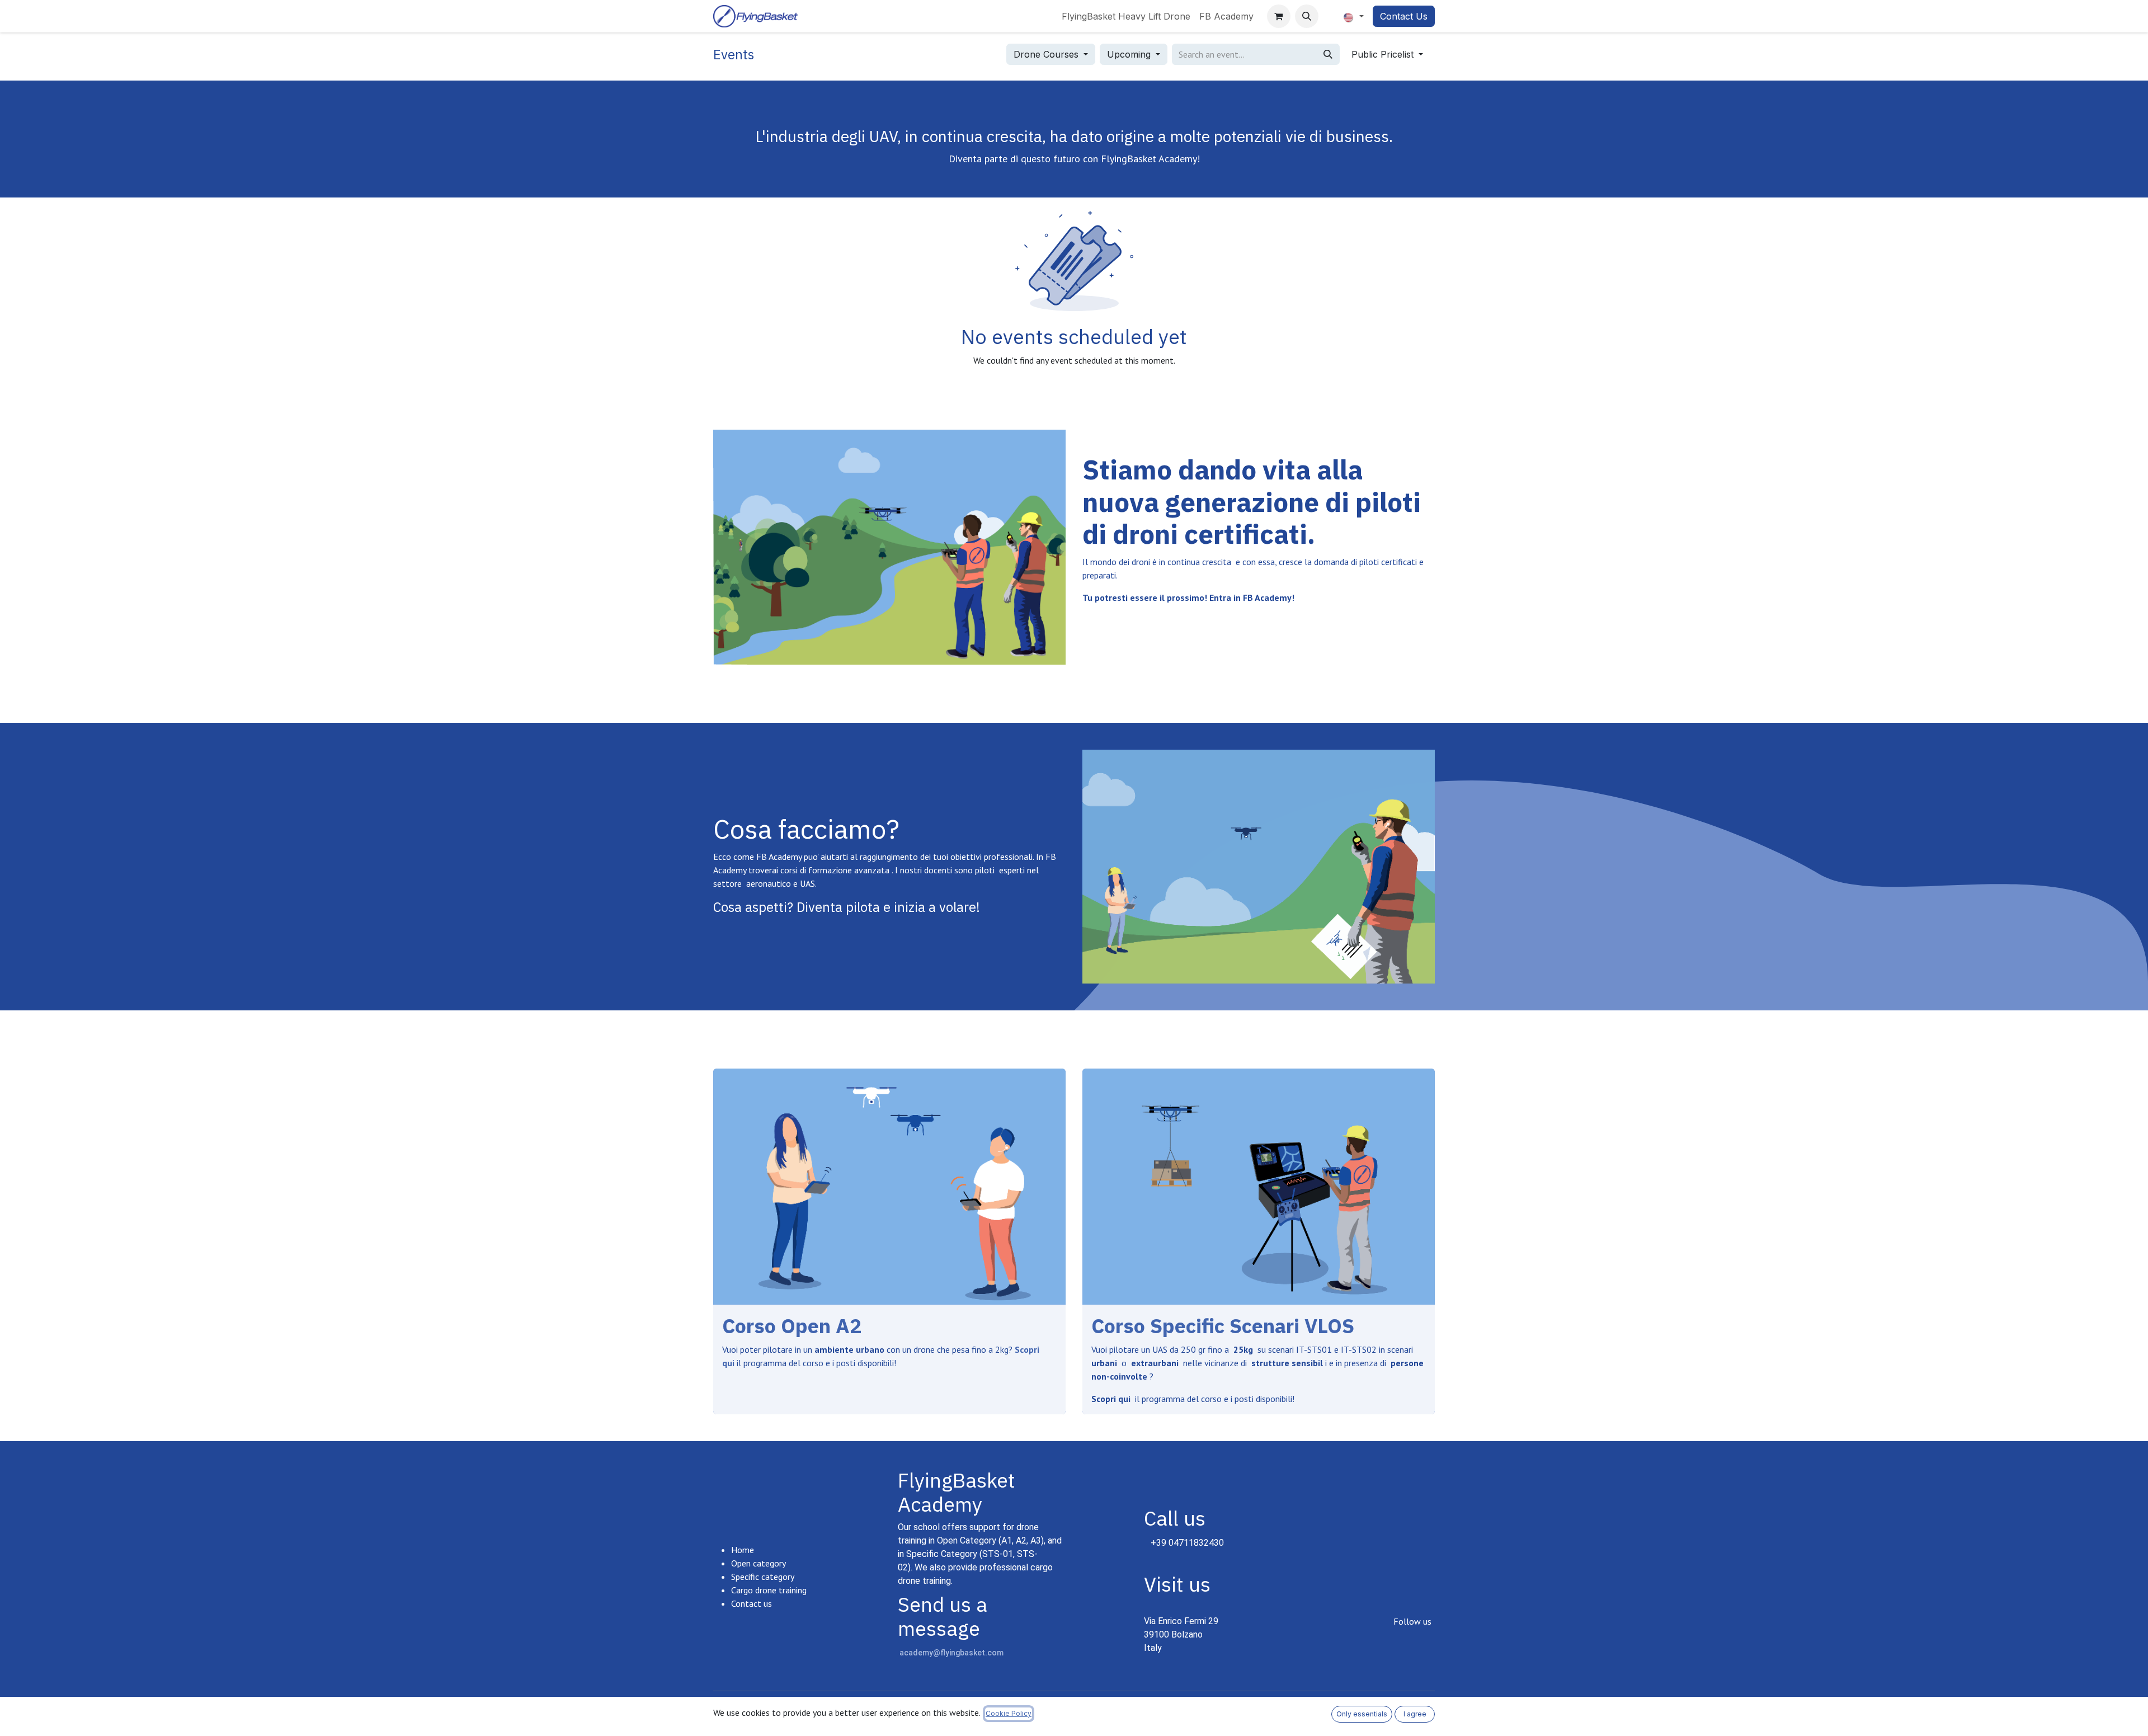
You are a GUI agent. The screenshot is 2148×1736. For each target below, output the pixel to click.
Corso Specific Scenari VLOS (1223, 1326)
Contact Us (1404, 16)
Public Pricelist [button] (1384, 54)
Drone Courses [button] (1047, 54)
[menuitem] (1126, 16)
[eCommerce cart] (1279, 16)
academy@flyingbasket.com (951, 1653)
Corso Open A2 (792, 1326)
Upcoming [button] (1130, 54)
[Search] (1328, 54)
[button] (1307, 16)
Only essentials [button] (1362, 1714)
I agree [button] (1415, 1714)
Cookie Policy (1009, 1713)
